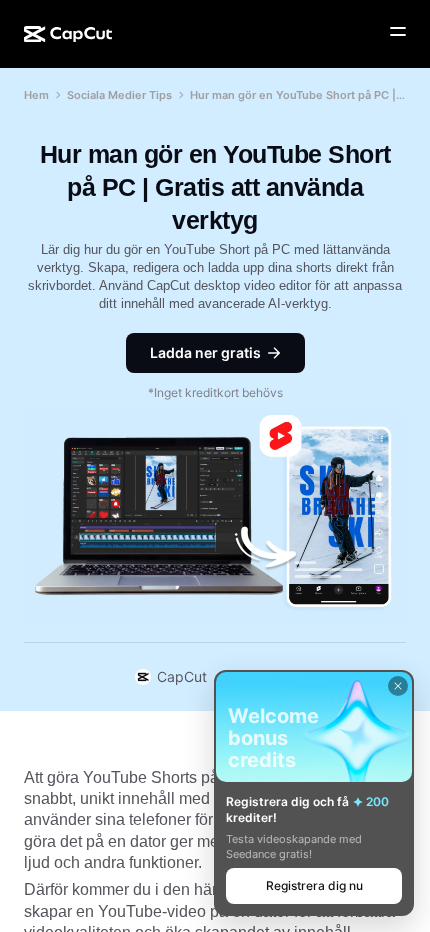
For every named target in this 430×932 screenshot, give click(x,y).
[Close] (398, 686)
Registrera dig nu (314, 885)
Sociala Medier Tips (119, 95)
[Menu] (398, 32)
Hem (36, 95)
